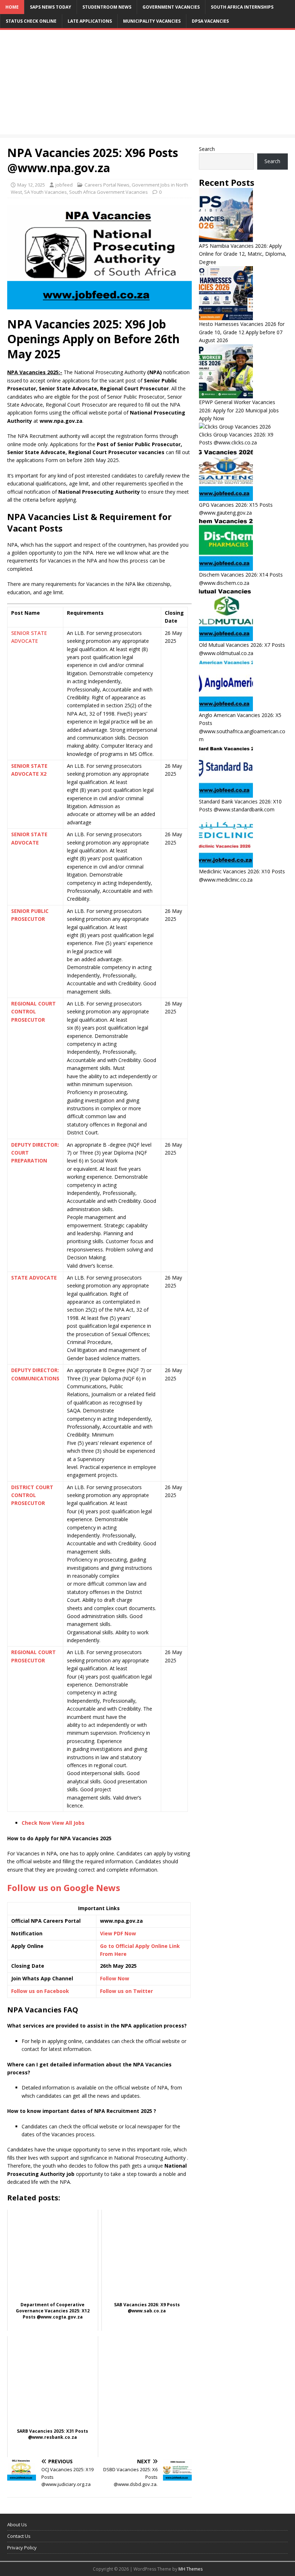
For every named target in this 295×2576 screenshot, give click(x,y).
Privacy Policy (22, 2548)
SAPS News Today (51, 7)
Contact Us (19, 2536)
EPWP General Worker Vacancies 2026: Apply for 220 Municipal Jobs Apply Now (239, 410)
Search (207, 149)
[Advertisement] (147, 84)
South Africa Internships (242, 7)
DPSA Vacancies (210, 21)
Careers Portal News (107, 185)
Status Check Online (31, 21)
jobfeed (64, 185)
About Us (17, 2525)
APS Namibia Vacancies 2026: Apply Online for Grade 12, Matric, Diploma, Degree (243, 254)
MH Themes (190, 2569)
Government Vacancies (171, 7)
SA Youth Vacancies (46, 192)
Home (12, 7)
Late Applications (90, 21)
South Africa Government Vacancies (108, 192)
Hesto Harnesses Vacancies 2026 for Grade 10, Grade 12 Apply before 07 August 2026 (242, 332)
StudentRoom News (107, 7)
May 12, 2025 (31, 185)
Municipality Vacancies (152, 21)
